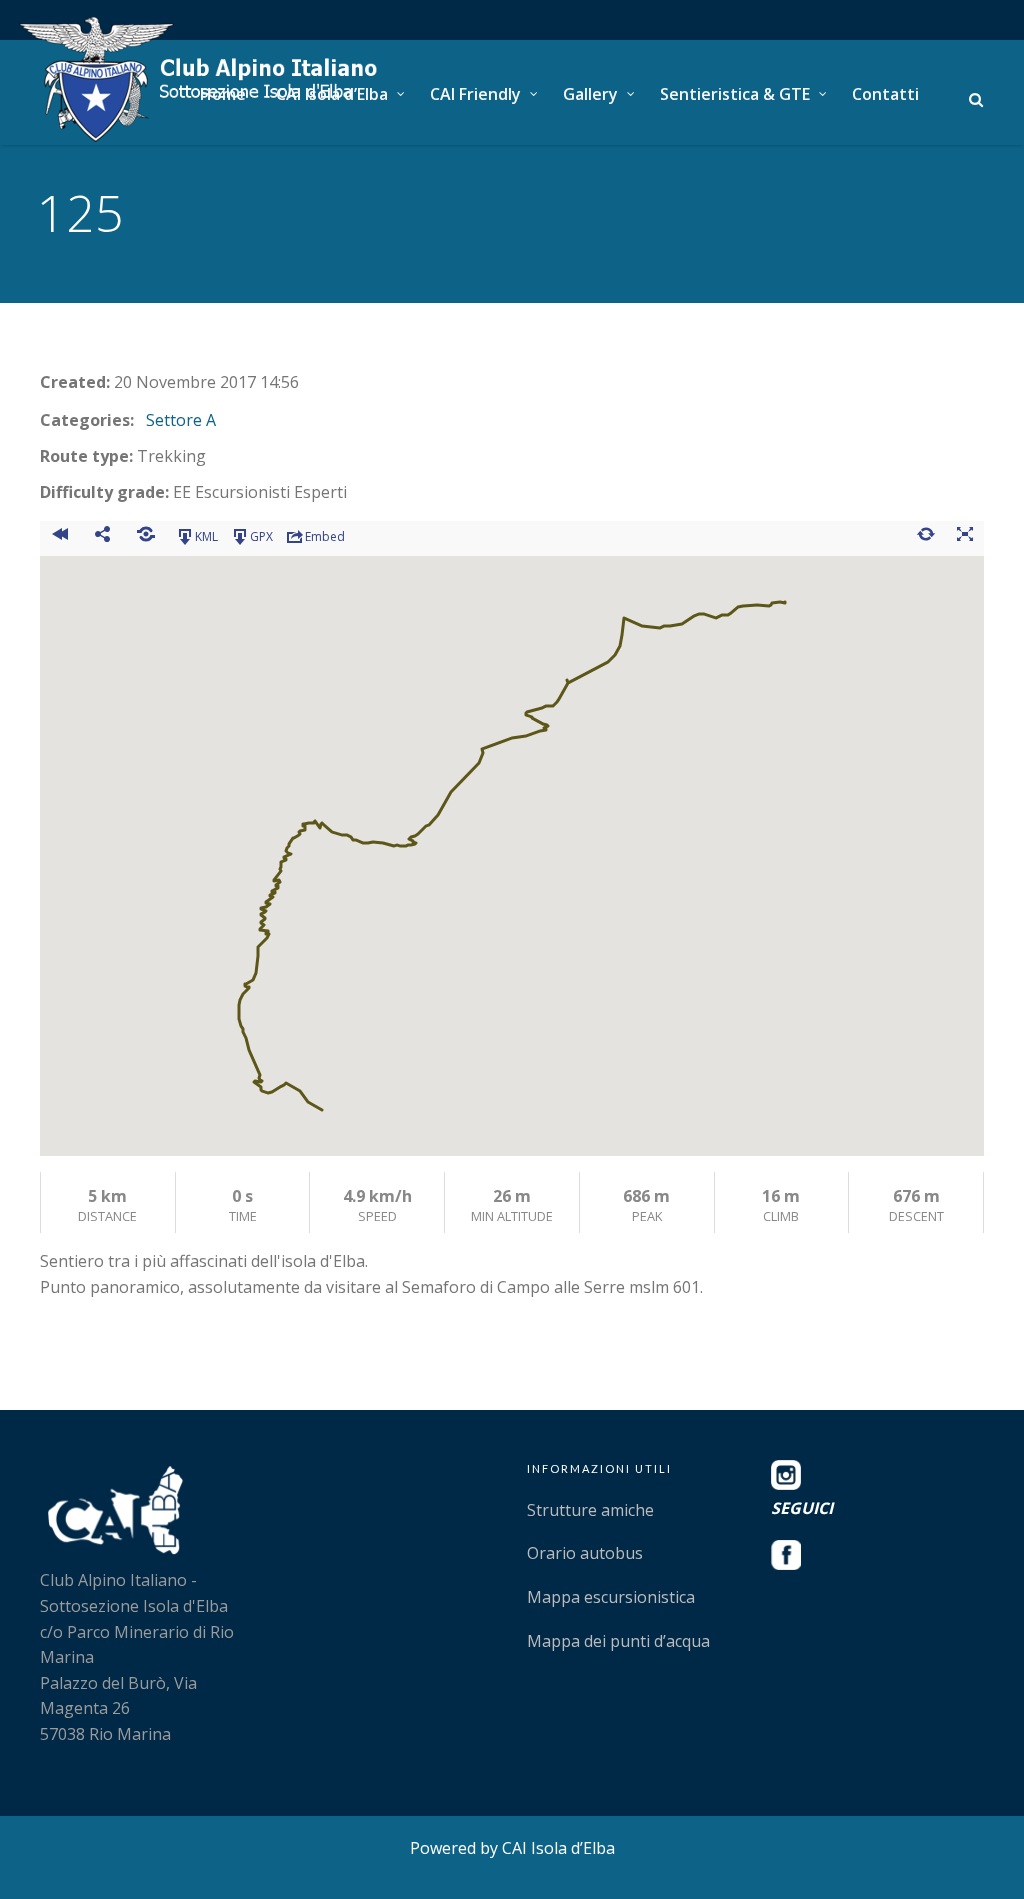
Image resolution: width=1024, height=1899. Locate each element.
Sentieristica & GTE (735, 94)
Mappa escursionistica (611, 1597)
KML (206, 536)
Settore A (181, 420)
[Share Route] (102, 537)
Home (223, 94)
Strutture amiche (590, 1510)
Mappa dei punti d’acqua (618, 1641)
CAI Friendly (475, 94)
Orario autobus (585, 1553)
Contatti (885, 94)
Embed (325, 536)
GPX (261, 536)
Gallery (590, 94)
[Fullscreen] (964, 537)
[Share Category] (145, 537)
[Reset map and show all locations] (925, 537)
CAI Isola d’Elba (332, 94)
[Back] (59, 537)
